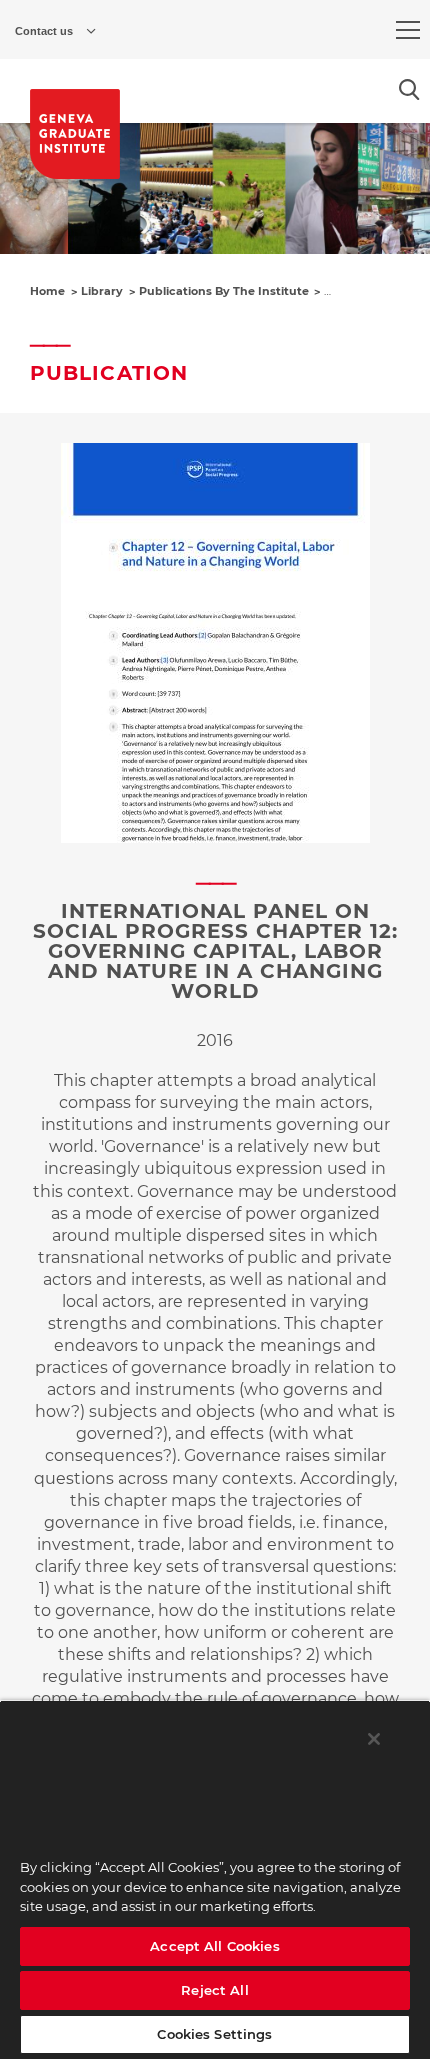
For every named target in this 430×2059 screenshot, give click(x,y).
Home (47, 291)
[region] (215, 1879)
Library (102, 291)
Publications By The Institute (224, 291)
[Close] (374, 1739)
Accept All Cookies (214, 1946)
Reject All (214, 1990)
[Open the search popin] (409, 89)
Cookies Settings (214, 2034)
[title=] (75, 134)
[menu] (408, 30)
